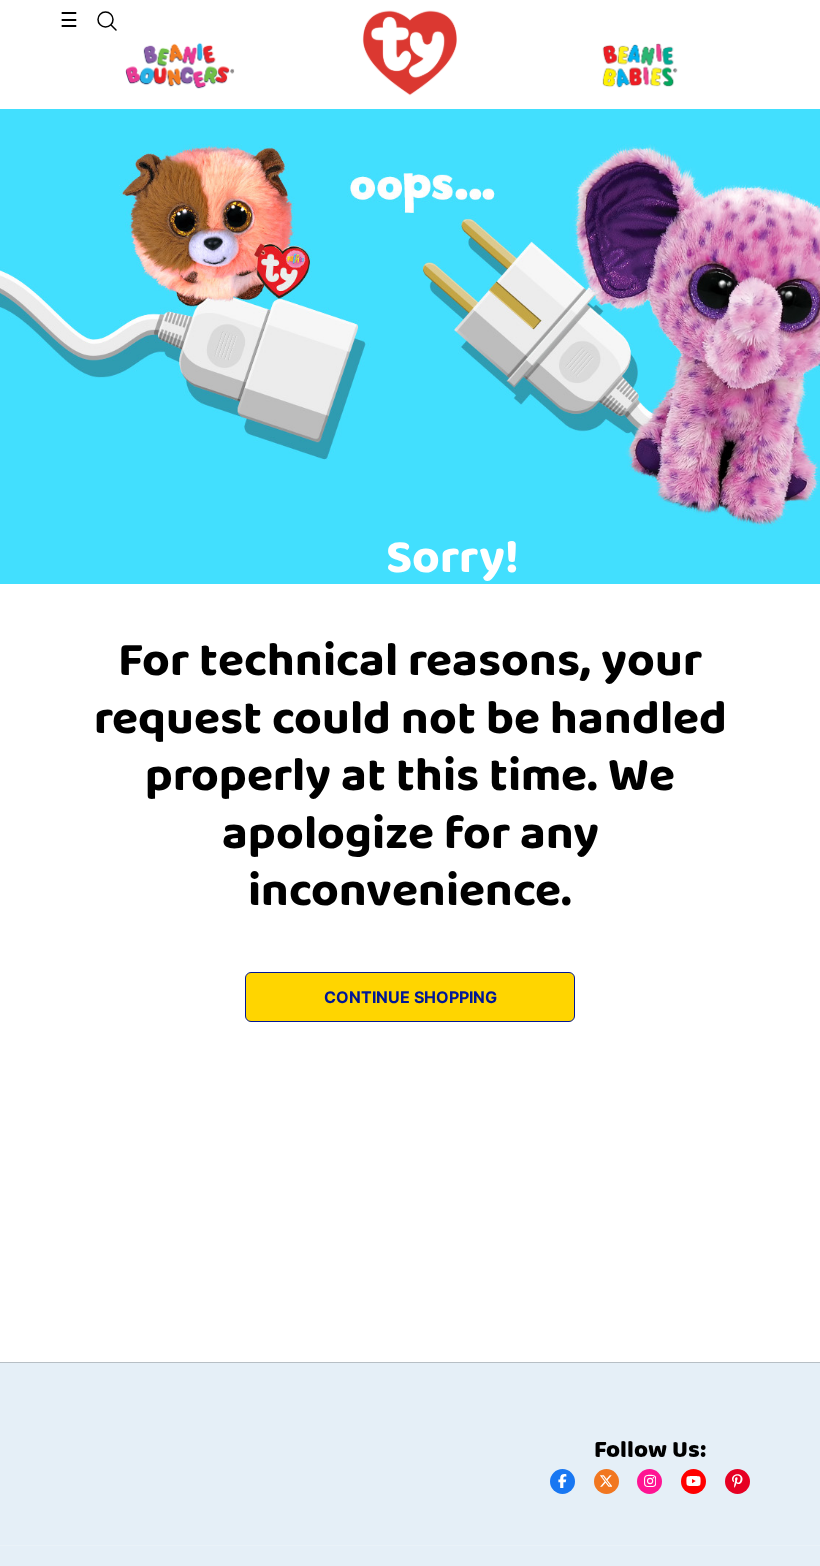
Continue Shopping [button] (410, 997)
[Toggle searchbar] (107, 21)
